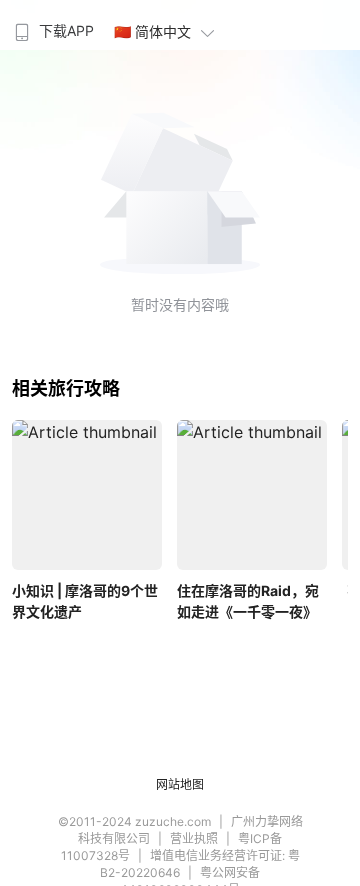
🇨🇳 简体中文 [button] (152, 31)
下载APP (66, 30)
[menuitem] (52, 25)
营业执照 (194, 838)
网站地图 (180, 784)
